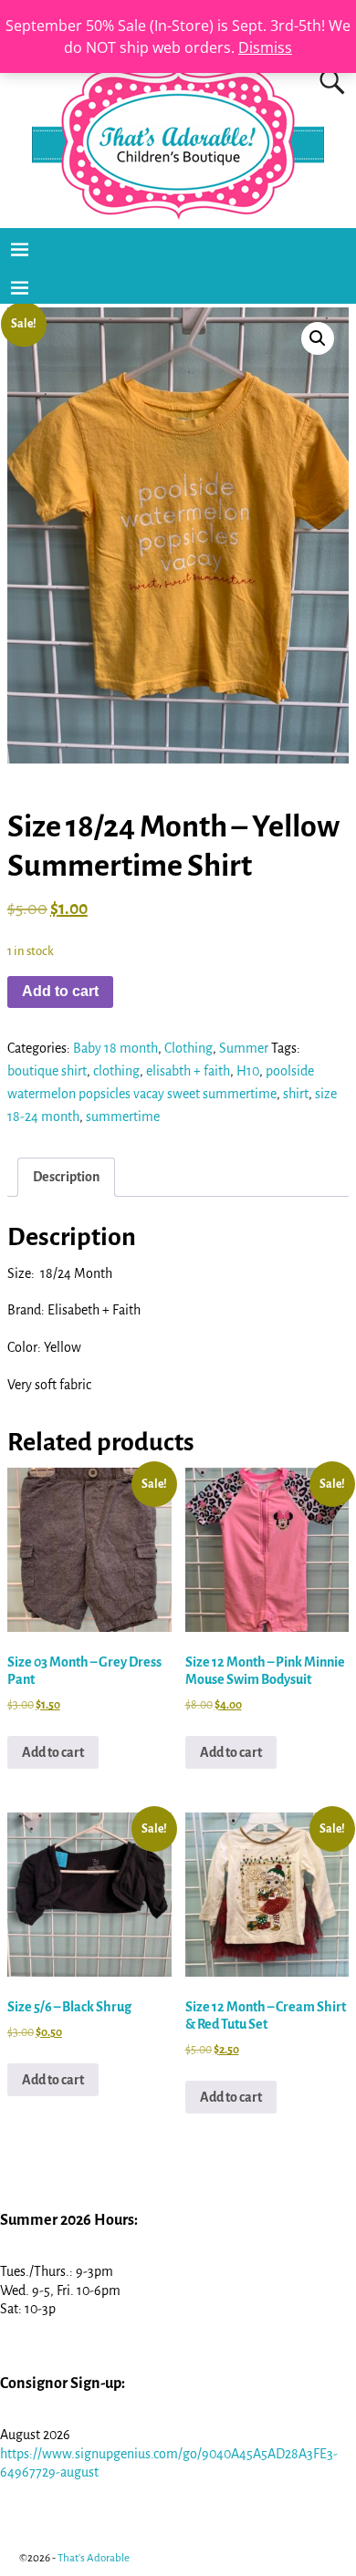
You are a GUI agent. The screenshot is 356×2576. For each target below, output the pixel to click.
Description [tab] (66, 1177)
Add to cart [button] (53, 1752)
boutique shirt (47, 1071)
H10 (248, 1071)
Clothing (188, 1048)
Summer (244, 1048)
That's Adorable (94, 2558)
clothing (116, 1071)
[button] (318, 338)
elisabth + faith (188, 1071)
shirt (296, 1094)
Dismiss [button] (265, 47)
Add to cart (60, 991)
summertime (123, 1117)
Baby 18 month (115, 1048)
